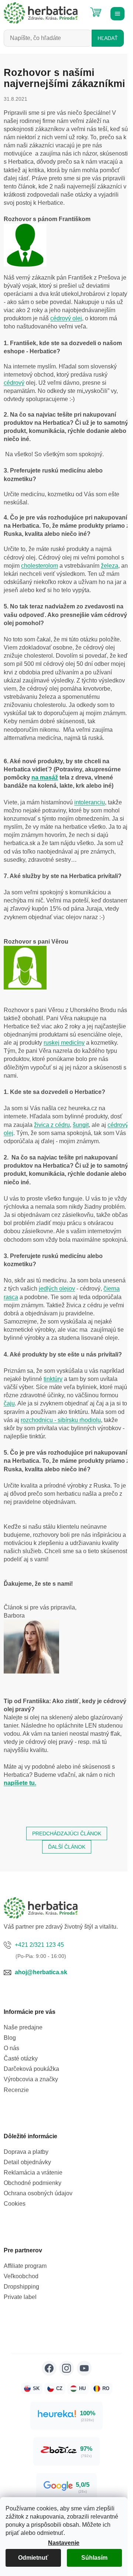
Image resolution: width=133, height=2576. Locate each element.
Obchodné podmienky (33, 2183)
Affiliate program (25, 2266)
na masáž (45, 778)
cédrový (14, 383)
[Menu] (116, 13)
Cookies (15, 2204)
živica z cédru (52, 1125)
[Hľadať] (78, 9)
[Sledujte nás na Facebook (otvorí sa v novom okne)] (49, 2368)
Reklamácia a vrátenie (33, 2173)
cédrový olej (66, 318)
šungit (81, 1125)
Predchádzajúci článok (67, 1833)
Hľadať (108, 38)
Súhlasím (94, 2558)
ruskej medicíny (64, 1043)
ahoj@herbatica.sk (41, 1972)
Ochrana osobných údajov (38, 2193)
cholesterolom (40, 566)
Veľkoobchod (21, 2276)
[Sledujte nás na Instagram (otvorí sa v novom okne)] (66, 2368)
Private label (20, 2297)
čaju (9, 1403)
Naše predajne (23, 2027)
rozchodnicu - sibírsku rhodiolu (61, 1420)
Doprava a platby (26, 2152)
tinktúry (53, 1379)
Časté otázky (21, 2058)
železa (110, 566)
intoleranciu (90, 802)
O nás (11, 2048)
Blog (10, 2038)
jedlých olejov (57, 1289)
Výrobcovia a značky (31, 2079)
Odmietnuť (33, 2558)
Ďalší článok (67, 1847)
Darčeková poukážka (31, 2069)
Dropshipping (21, 2287)
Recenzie (16, 2090)
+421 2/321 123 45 (39, 1945)
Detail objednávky (27, 2162)
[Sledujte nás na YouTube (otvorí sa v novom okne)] (84, 2368)
